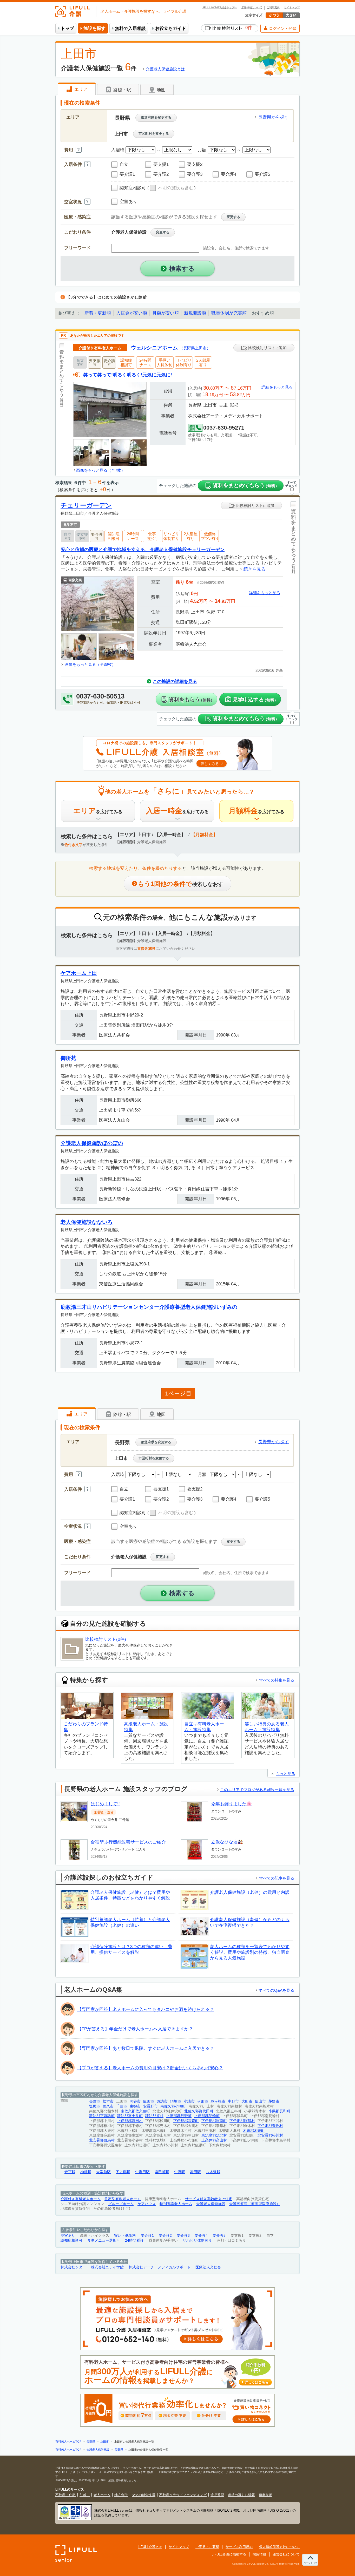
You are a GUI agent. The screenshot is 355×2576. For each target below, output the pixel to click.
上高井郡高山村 (214, 2140)
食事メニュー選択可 (104, 2241)
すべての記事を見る (277, 1878)
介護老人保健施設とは (165, 69)
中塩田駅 (142, 2172)
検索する (182, 269)
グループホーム (121, 2204)
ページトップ (310, 2563)
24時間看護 (134, 2241)
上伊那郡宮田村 (130, 2121)
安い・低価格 (125, 2236)
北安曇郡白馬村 (102, 2140)
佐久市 (108, 2106)
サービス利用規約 (239, 2547)
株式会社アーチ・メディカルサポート (160, 2267)
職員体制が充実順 (229, 313)
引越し (85, 2495)
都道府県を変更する (156, 117)
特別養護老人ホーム (176, 2204)
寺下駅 (70, 2172)
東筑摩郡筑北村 (214, 2135)
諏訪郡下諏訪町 (102, 2116)
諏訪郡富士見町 (130, 2116)
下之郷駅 (123, 2172)
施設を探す (94, 28)
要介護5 (219, 2236)
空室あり (68, 2236)
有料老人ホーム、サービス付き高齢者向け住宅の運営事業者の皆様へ (176, 2372)
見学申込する (255, 700)
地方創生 (121, 2495)
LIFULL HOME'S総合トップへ (219, 8)
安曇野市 (150, 2106)
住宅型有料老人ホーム (123, 2199)
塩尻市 (95, 2106)
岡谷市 (135, 2101)
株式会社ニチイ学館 (107, 2267)
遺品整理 (217, 2495)
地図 (160, 90)
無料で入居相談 (130, 28)
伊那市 (203, 2101)
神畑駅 (86, 2172)
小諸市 (189, 2101)
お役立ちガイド (171, 28)
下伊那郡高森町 (186, 2121)
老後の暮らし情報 (241, 2495)
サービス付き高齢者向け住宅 (209, 2199)
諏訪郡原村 (154, 2116)
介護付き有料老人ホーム (81, 2199)
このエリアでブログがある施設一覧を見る (257, 1790)
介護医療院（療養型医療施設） (255, 2204)
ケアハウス (147, 2204)
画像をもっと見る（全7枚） (101, 470)
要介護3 (183, 2236)
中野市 (233, 2101)
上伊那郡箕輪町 (207, 2116)
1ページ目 (178, 1394)
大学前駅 (103, 2172)
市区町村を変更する (154, 134)
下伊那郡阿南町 (214, 2121)
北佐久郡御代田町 (199, 2111)
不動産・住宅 (65, 2495)
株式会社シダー (73, 2267)
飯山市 (260, 2101)
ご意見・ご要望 (207, 2547)
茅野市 (274, 2101)
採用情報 (259, 2554)
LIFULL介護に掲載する (229, 2554)
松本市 (108, 2101)
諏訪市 (162, 2101)
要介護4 (201, 2236)
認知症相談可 (71, 2241)
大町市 (247, 2101)
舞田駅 (195, 2172)
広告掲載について (252, 8)
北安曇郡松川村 (270, 2135)
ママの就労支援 (144, 2495)
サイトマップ (292, 8)
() (172, 188)
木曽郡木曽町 (254, 2131)
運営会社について (286, 2554)
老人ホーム (102, 2495)
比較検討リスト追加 (267, 348)
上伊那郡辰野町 (179, 2116)
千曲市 (122, 2106)
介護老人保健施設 (211, 2204)
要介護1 (147, 2236)
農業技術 (266, 2495)
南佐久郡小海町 (173, 2106)
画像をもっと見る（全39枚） (90, 664)
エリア (80, 89)
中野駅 (180, 2172)
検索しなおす (180, 884)
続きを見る (255, 569)
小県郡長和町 (279, 2111)
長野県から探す (274, 117)
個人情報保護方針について (279, 2547)
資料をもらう (192, 700)
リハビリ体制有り (197, 2241)
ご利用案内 (273, 8)
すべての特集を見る (277, 1680)
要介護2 (165, 2236)
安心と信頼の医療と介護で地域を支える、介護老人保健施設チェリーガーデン (143, 549)
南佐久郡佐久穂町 (135, 2111)
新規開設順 (195, 313)
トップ (67, 28)
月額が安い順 (166, 313)
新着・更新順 (98, 313)
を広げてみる (98, 811)
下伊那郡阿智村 (242, 2121)
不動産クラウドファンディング (183, 2495)
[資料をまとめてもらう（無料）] (293, 603)
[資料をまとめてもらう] (62, 408)
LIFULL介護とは (150, 2547)
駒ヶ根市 (218, 2101)
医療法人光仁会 (191, 644)
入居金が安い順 (132, 313)
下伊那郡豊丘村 (270, 2126)
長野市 (95, 2101)
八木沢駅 (213, 2172)
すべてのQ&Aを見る (276, 1990)
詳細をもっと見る (277, 387)
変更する (233, 217)
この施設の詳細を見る (175, 682)
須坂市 (176, 2101)
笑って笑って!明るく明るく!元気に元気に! (128, 375)
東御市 (135, 2106)
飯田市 (149, 2101)
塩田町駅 (162, 2172)
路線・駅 (121, 90)
